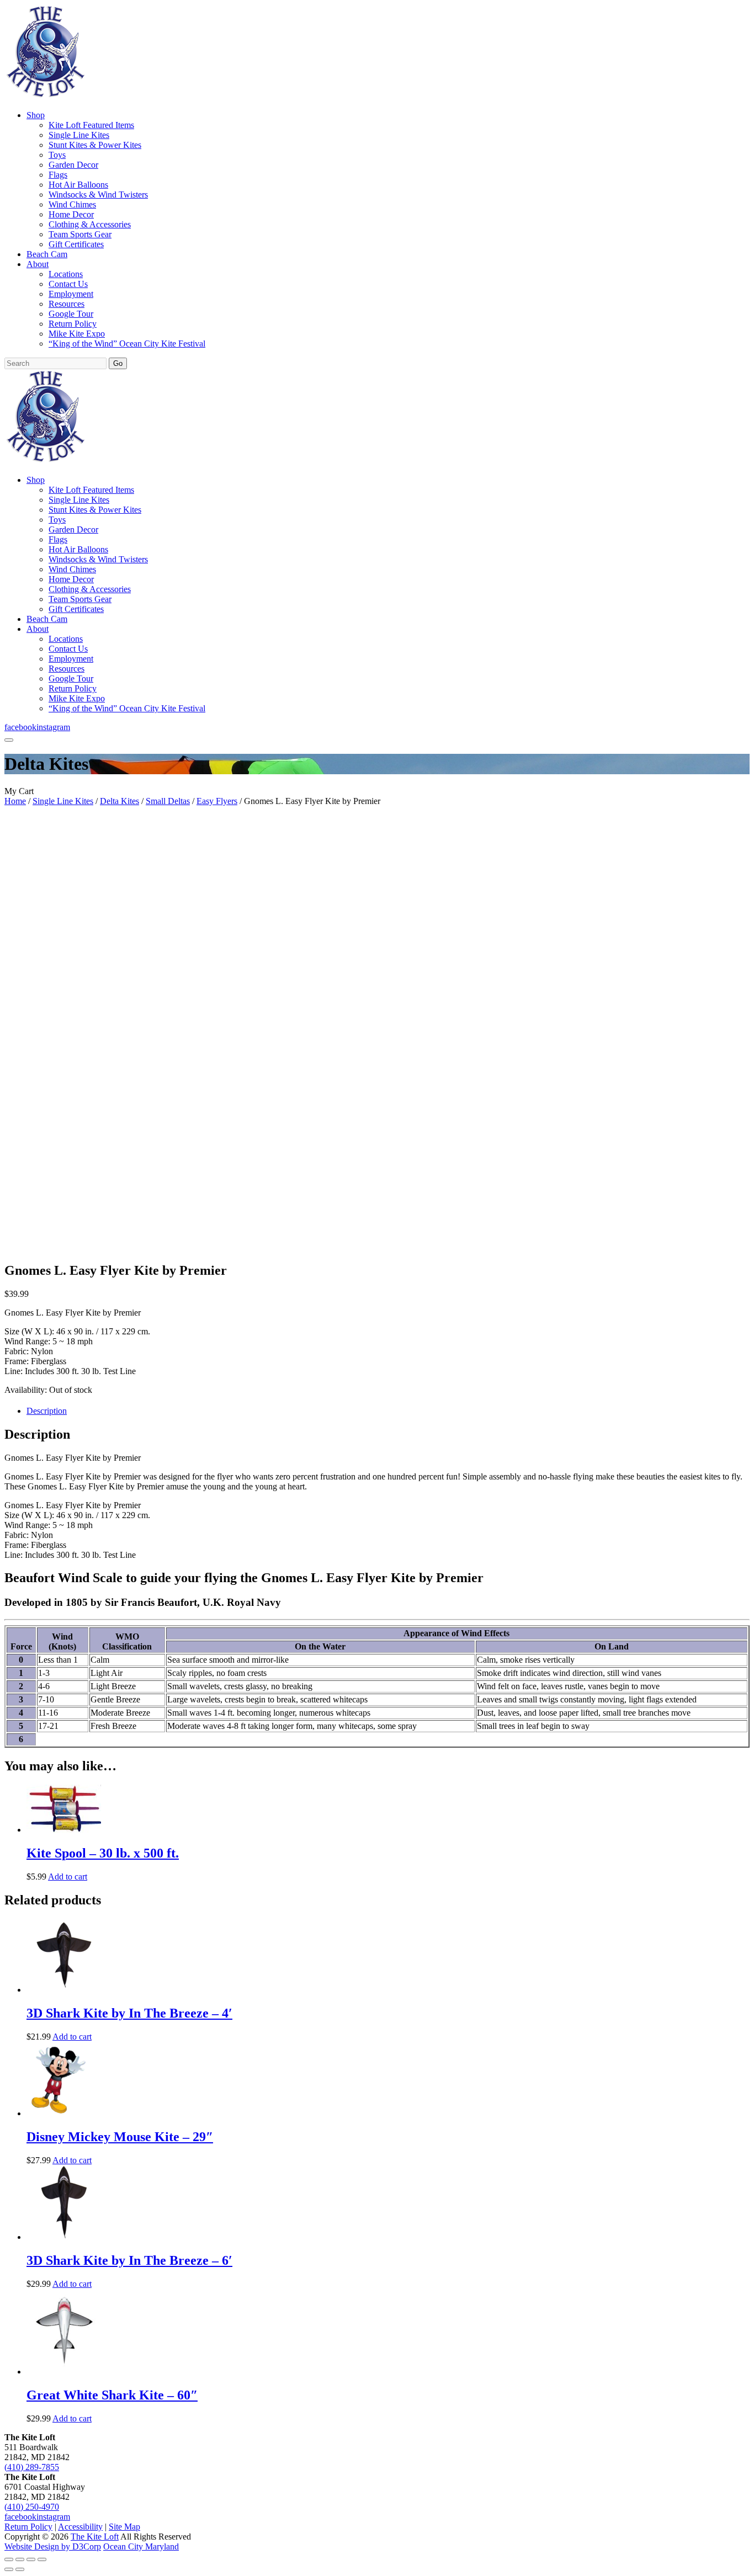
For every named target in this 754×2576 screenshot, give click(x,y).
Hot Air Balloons (78, 185)
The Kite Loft (95, 2537)
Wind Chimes (72, 204)
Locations (66, 274)
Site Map (124, 2527)
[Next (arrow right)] (20, 2569)
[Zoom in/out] (9, 2559)
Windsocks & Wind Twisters (98, 195)
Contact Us (68, 284)
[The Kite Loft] (45, 96)
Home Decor (71, 214)
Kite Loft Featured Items (91, 125)
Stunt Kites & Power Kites (95, 145)
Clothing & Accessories (90, 224)
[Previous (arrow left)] (9, 2569)
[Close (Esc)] (42, 2559)
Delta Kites (120, 801)
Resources (67, 304)
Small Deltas (168, 801)
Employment (71, 294)
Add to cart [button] (68, 1877)
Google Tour (71, 314)
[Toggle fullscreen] (20, 2559)
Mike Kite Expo (77, 334)
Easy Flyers (217, 801)
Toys (57, 155)
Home (15, 801)
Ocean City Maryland (141, 2546)
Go (118, 363)
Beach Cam (47, 254)
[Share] (31, 2559)
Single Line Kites (79, 135)
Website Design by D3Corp (53, 2546)
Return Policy (73, 324)
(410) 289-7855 (32, 2467)
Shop (36, 115)
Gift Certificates (76, 244)
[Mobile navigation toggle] (9, 740)
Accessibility (80, 2527)
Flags (58, 175)
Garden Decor (73, 165)
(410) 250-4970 (32, 2507)
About (38, 264)
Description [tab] (47, 1411)
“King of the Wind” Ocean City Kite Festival (127, 344)
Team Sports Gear (80, 234)
